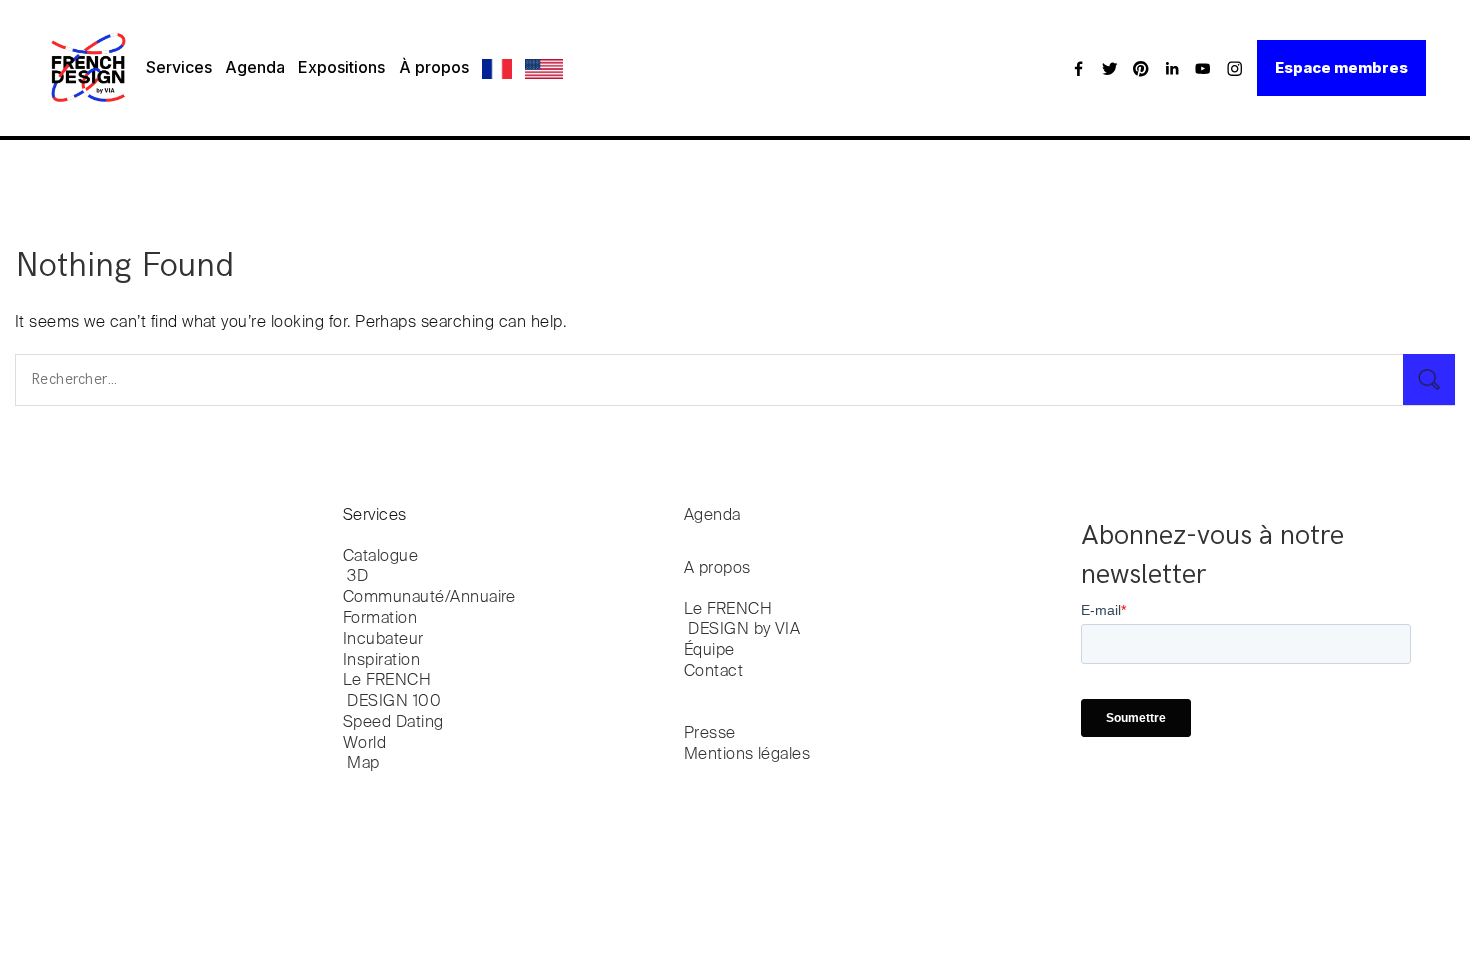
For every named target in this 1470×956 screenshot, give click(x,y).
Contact (713, 672)
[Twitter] (1110, 68)
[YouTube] (1203, 68)
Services (179, 67)
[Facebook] (1079, 68)
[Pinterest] (1141, 68)
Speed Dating (393, 723)
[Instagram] (1235, 68)
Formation (380, 619)
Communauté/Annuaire (429, 598)
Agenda (255, 67)
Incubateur (383, 640)
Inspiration (381, 661)
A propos (717, 569)
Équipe (709, 651)
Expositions (341, 67)
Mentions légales (747, 755)
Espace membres (1341, 67)
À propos (434, 67)
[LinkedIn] (1172, 68)
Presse (710, 734)
